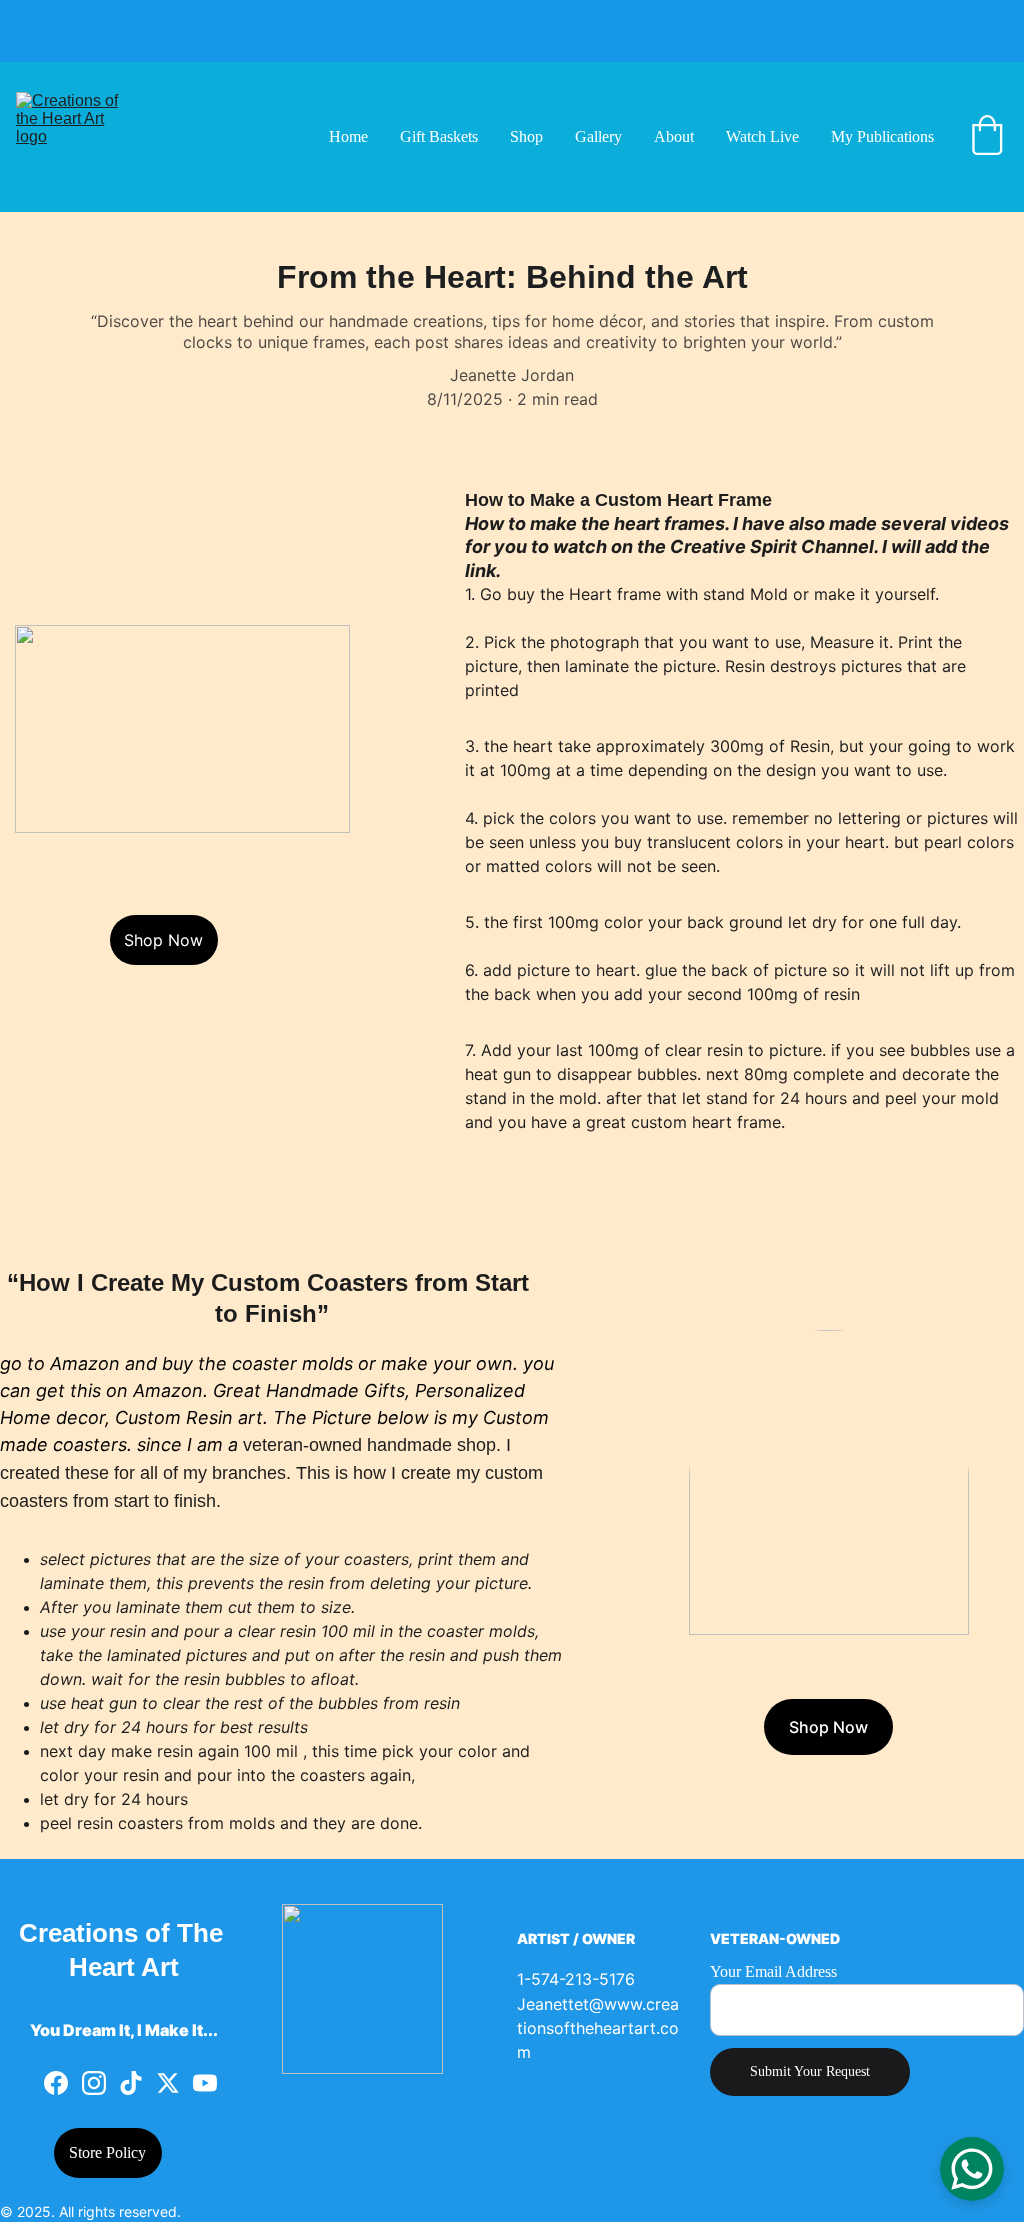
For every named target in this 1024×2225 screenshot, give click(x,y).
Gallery (598, 136)
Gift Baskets (439, 136)
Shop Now (163, 940)
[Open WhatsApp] (972, 2169)
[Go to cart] (987, 137)
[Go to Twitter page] (168, 2083)
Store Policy (107, 2152)
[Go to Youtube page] (205, 2083)
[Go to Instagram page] (94, 2083)
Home (348, 136)
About (674, 136)
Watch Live (762, 136)
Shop (526, 136)
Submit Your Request (810, 2071)
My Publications (882, 136)
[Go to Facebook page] (56, 2083)
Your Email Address (773, 1971)
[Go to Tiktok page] (131, 2083)
